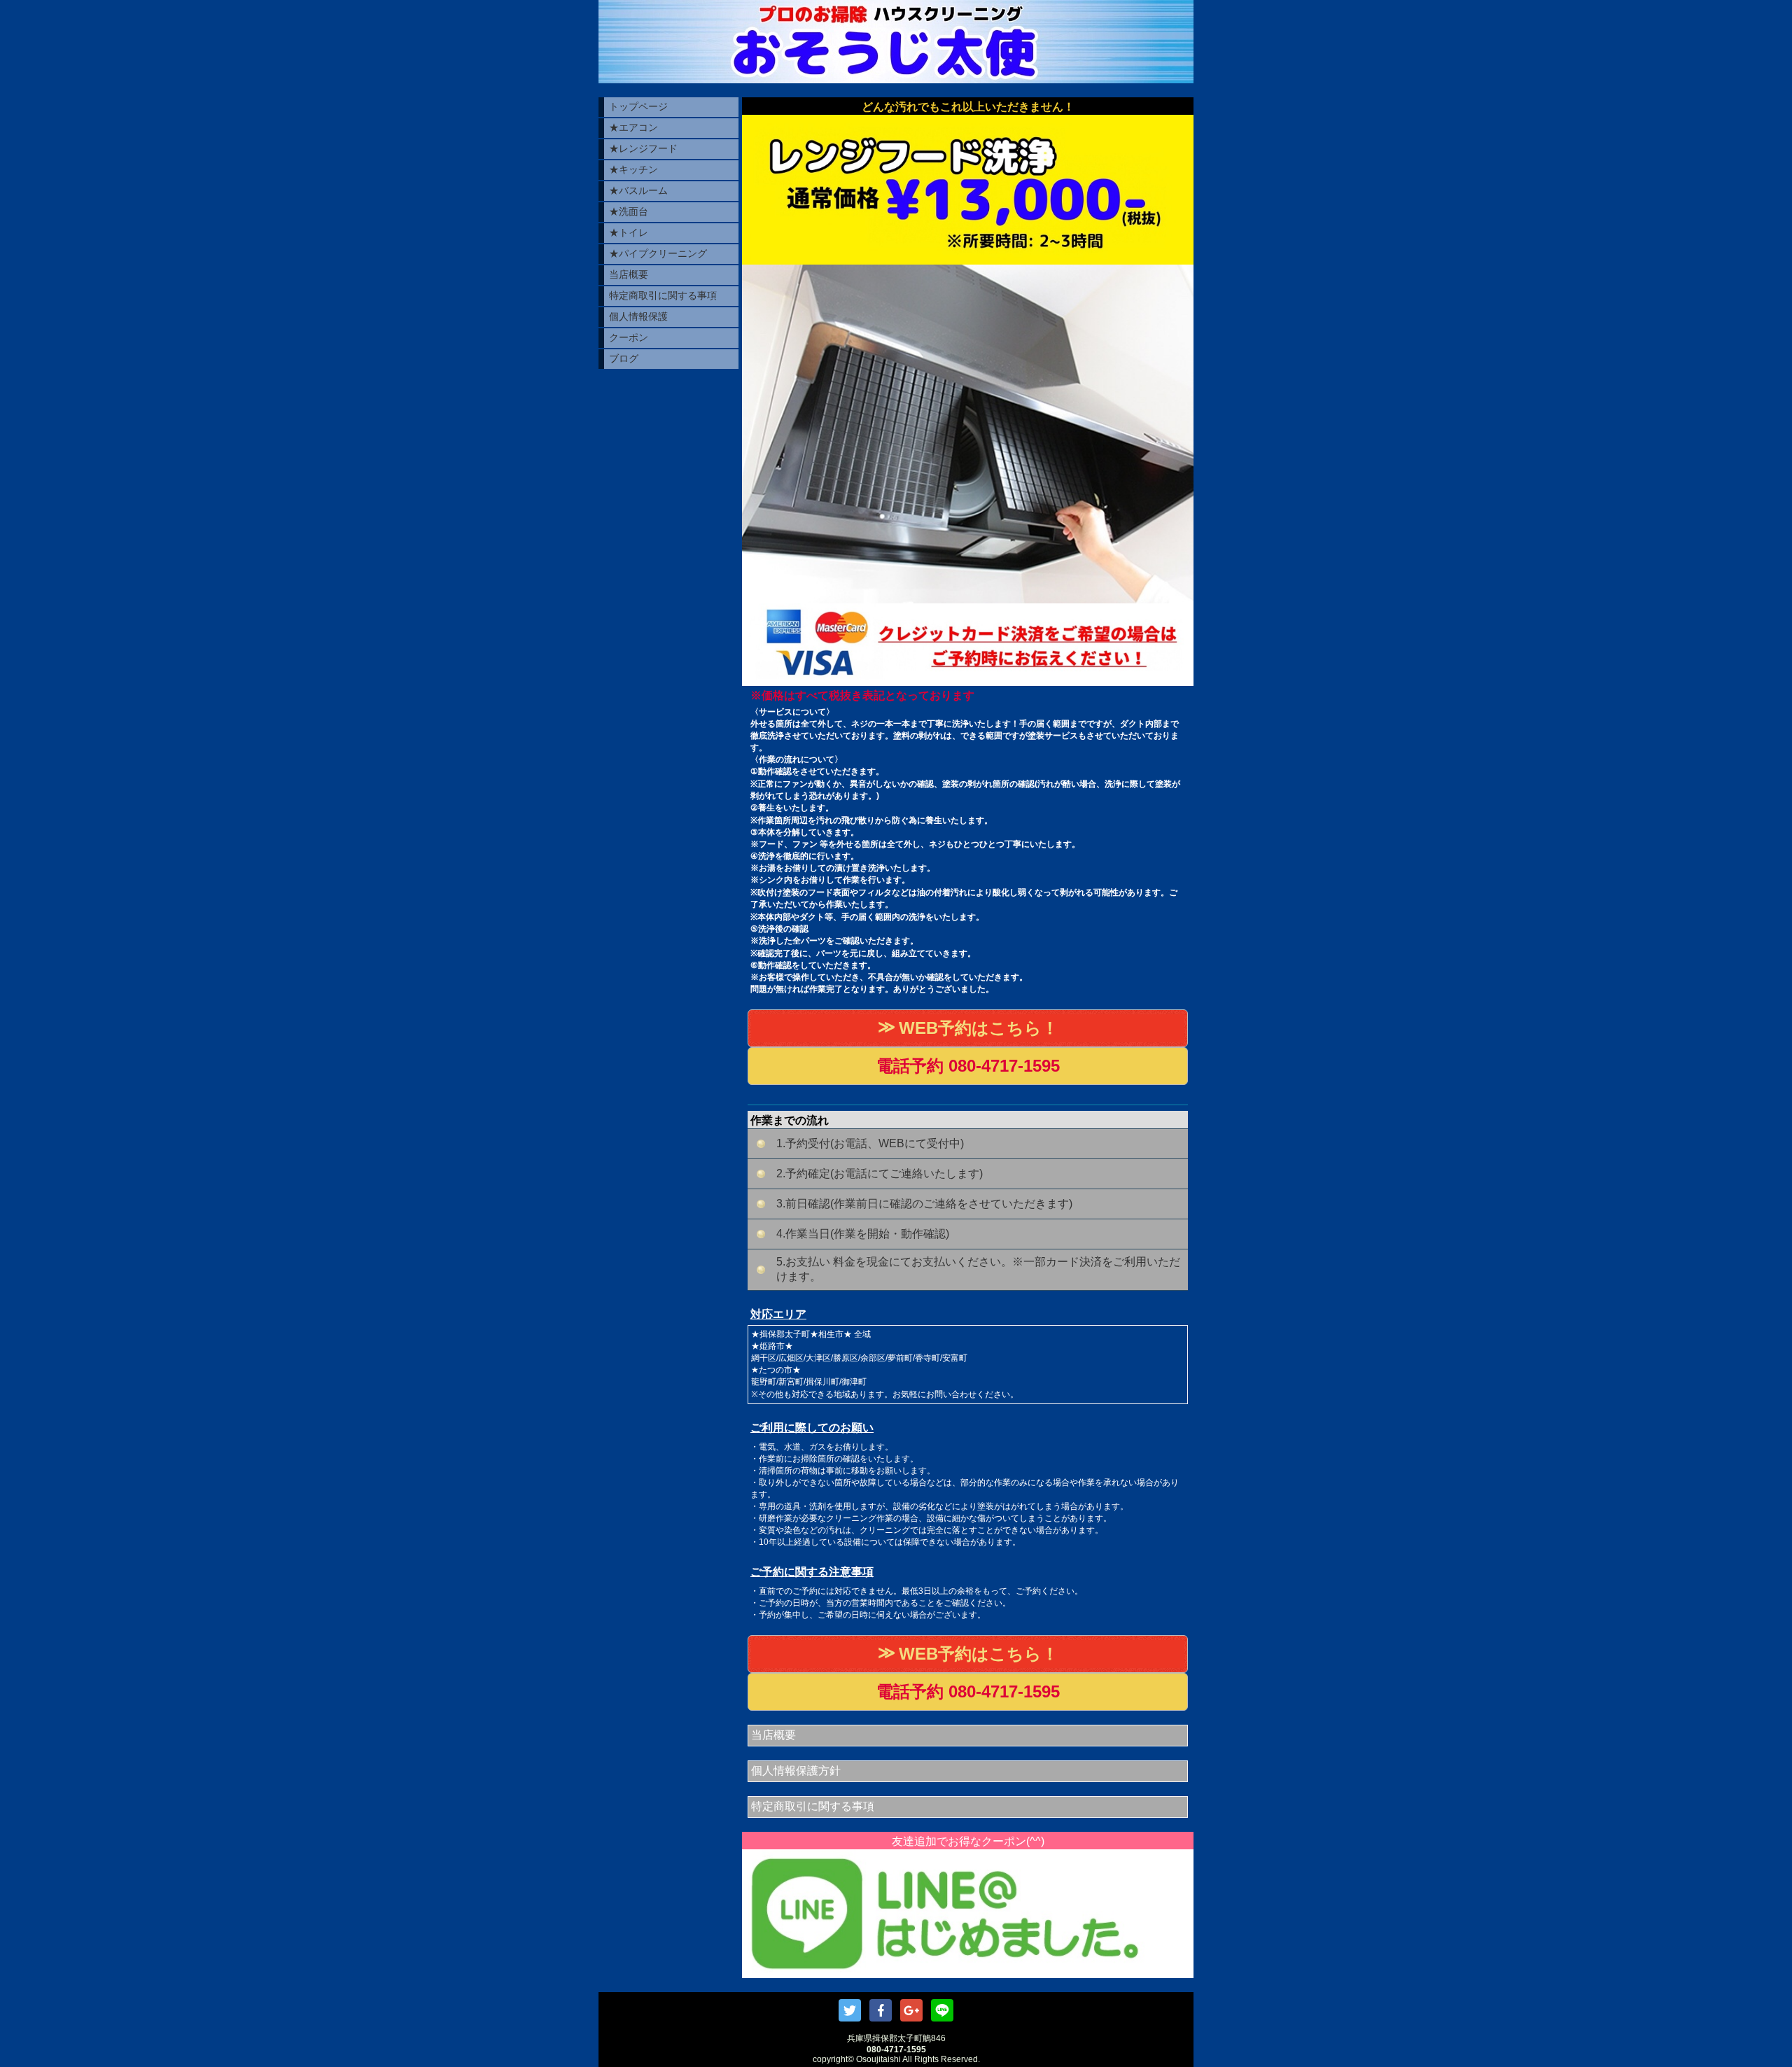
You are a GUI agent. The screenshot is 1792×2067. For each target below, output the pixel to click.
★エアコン (633, 127)
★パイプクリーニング (658, 253)
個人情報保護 (638, 316)
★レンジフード (643, 148)
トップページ (638, 106)
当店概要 (629, 274)
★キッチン (633, 169)
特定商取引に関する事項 (663, 295)
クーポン (629, 337)
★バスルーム (638, 190)
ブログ (624, 358)
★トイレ (629, 232)
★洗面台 (629, 211)
